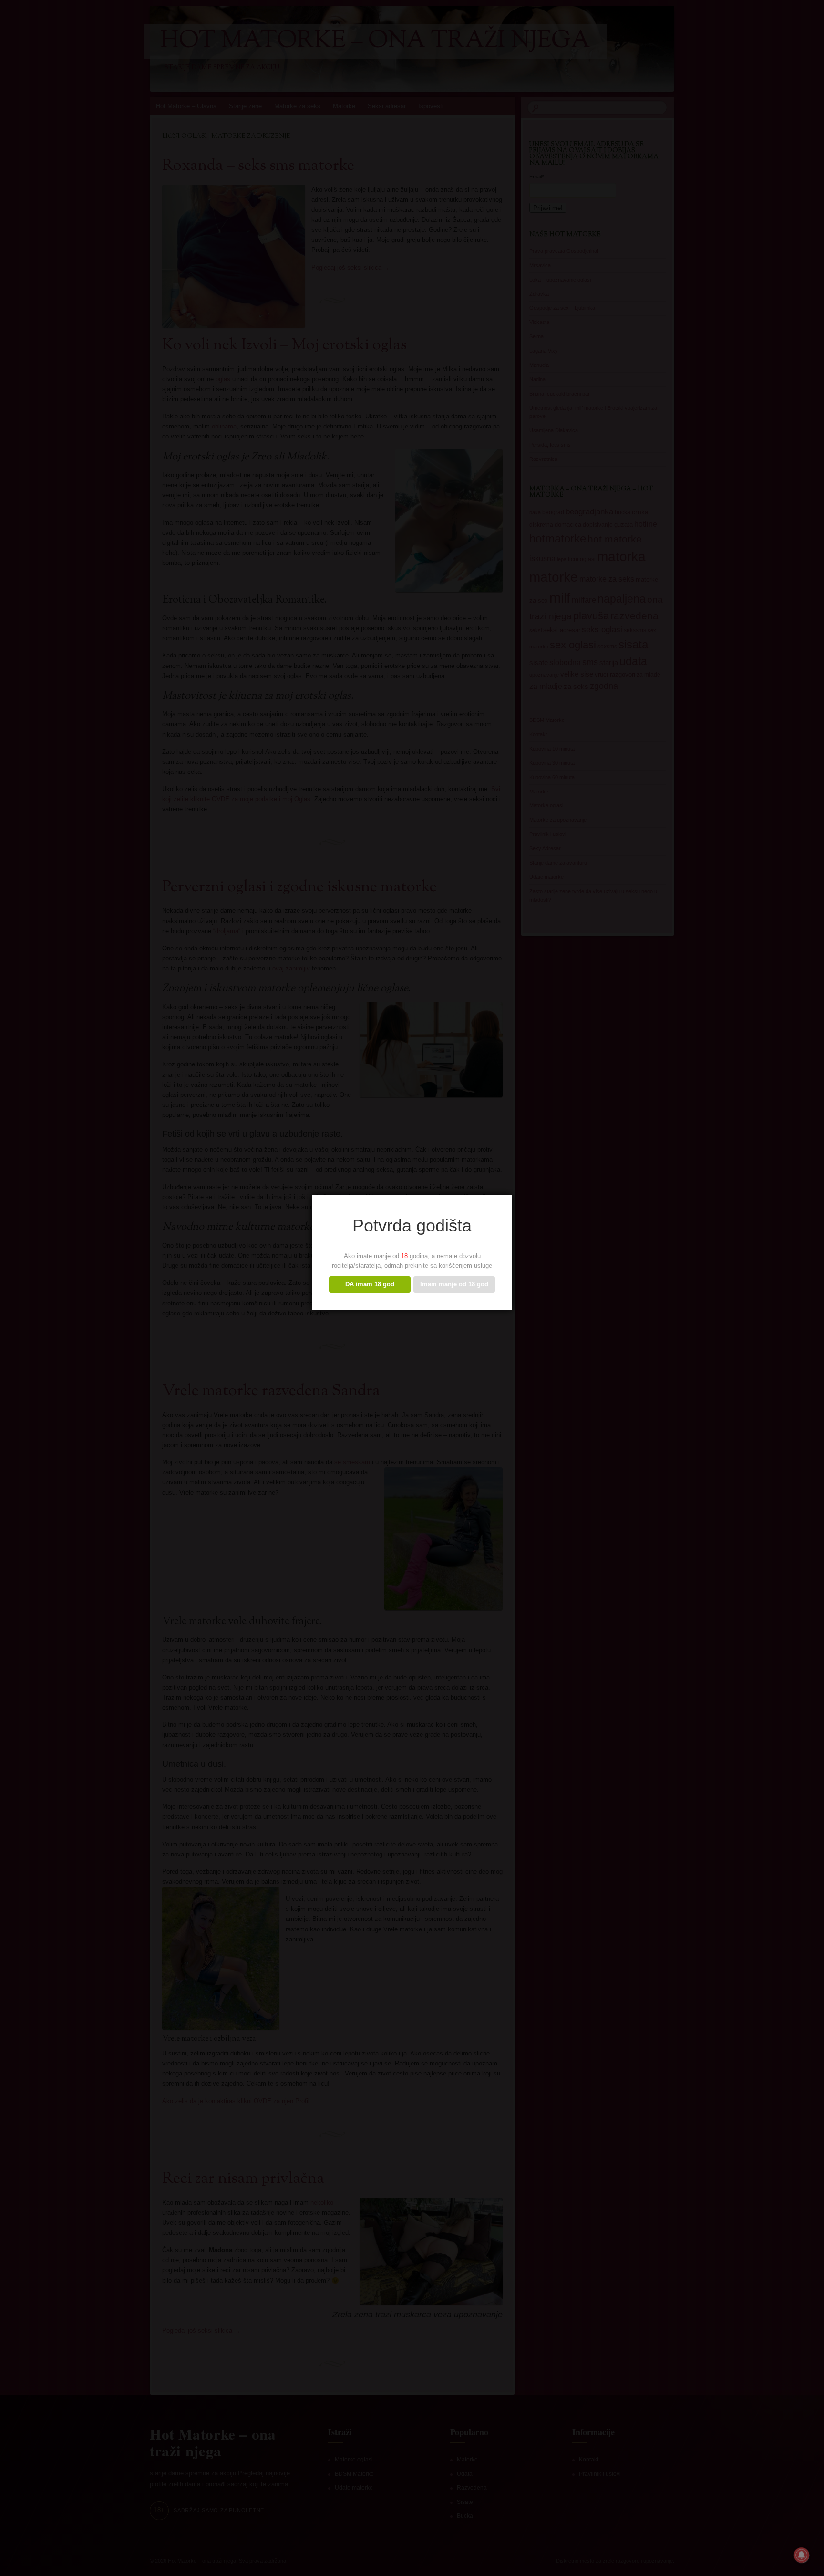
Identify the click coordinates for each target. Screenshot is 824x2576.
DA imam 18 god (370, 1284)
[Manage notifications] (802, 2555)
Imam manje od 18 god (454, 1284)
